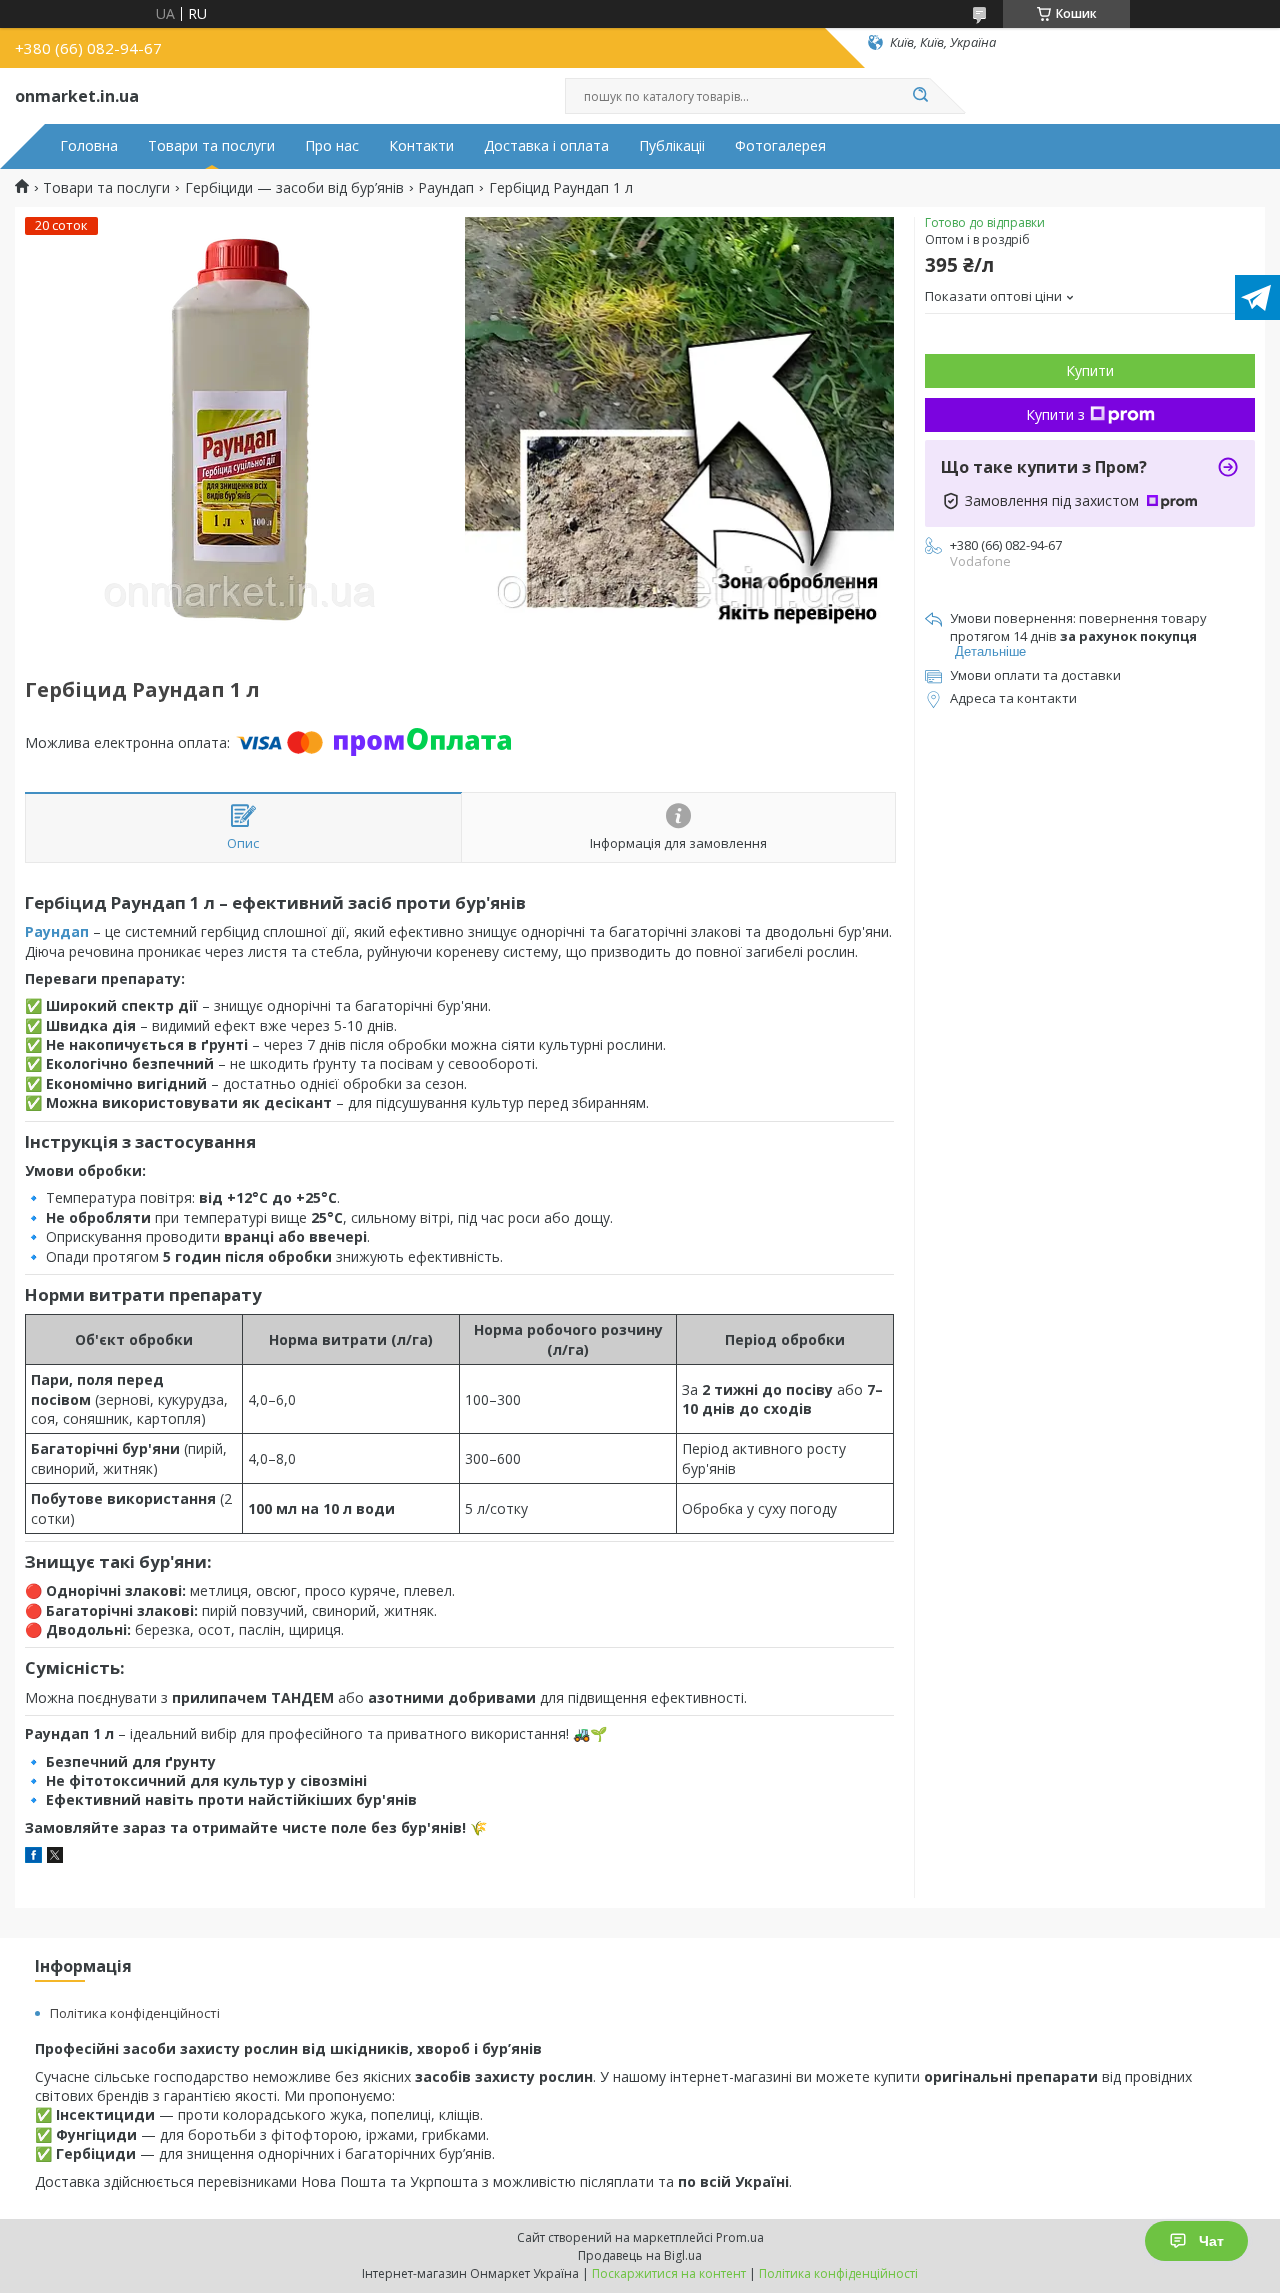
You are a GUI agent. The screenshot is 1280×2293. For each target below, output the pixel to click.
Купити (1090, 370)
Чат (1211, 2241)
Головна (89, 146)
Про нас (332, 146)
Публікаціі (672, 146)
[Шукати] (920, 96)
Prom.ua (740, 2237)
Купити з (1055, 414)
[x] (55, 1857)
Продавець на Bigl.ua (640, 2255)
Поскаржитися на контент (669, 2273)
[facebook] (33, 1857)
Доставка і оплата (546, 146)
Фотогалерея (780, 146)
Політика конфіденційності (135, 2013)
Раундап (446, 188)
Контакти (421, 146)
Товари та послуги (211, 146)
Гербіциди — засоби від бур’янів (294, 188)
